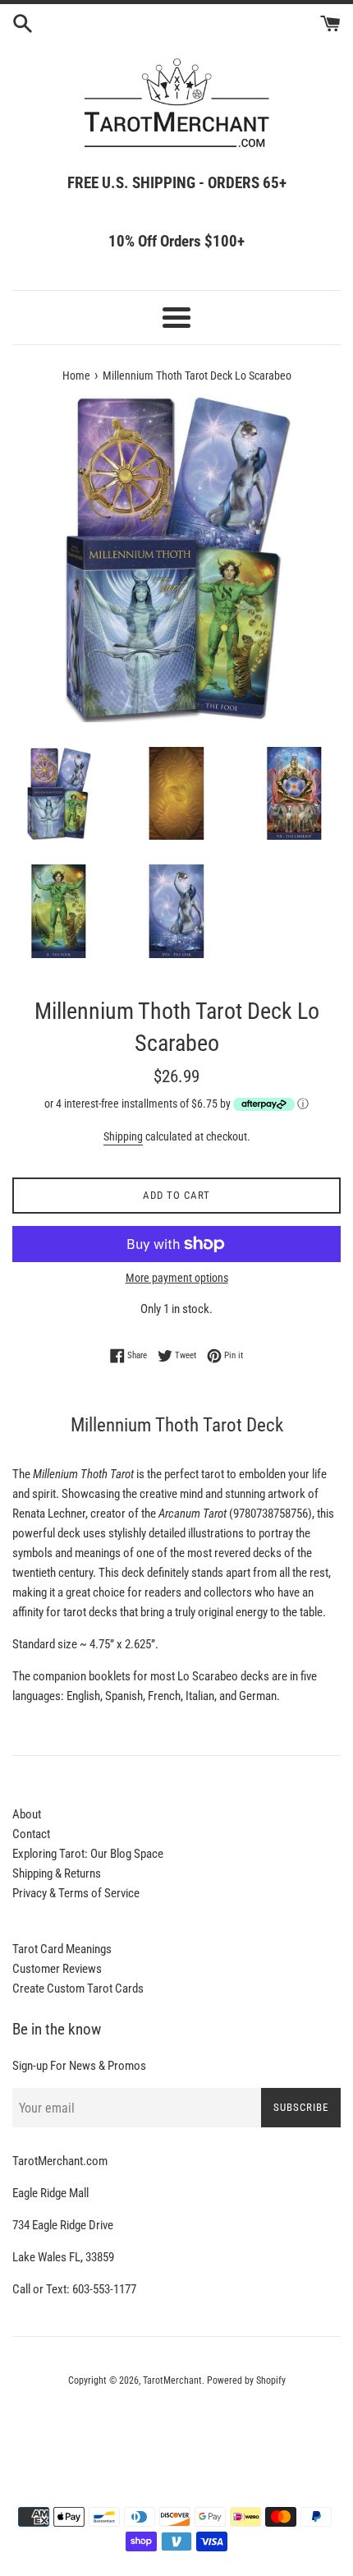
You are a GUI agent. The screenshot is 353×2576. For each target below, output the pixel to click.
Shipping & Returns (57, 1873)
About (27, 1814)
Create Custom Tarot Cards (78, 1988)
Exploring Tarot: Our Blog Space (88, 1854)
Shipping (123, 1136)
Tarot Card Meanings (62, 1949)
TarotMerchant (172, 2380)
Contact (31, 1834)
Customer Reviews (57, 1969)
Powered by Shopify (246, 2380)
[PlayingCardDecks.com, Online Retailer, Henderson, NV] (176, 2426)
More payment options (177, 1278)
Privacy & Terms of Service (76, 1893)
